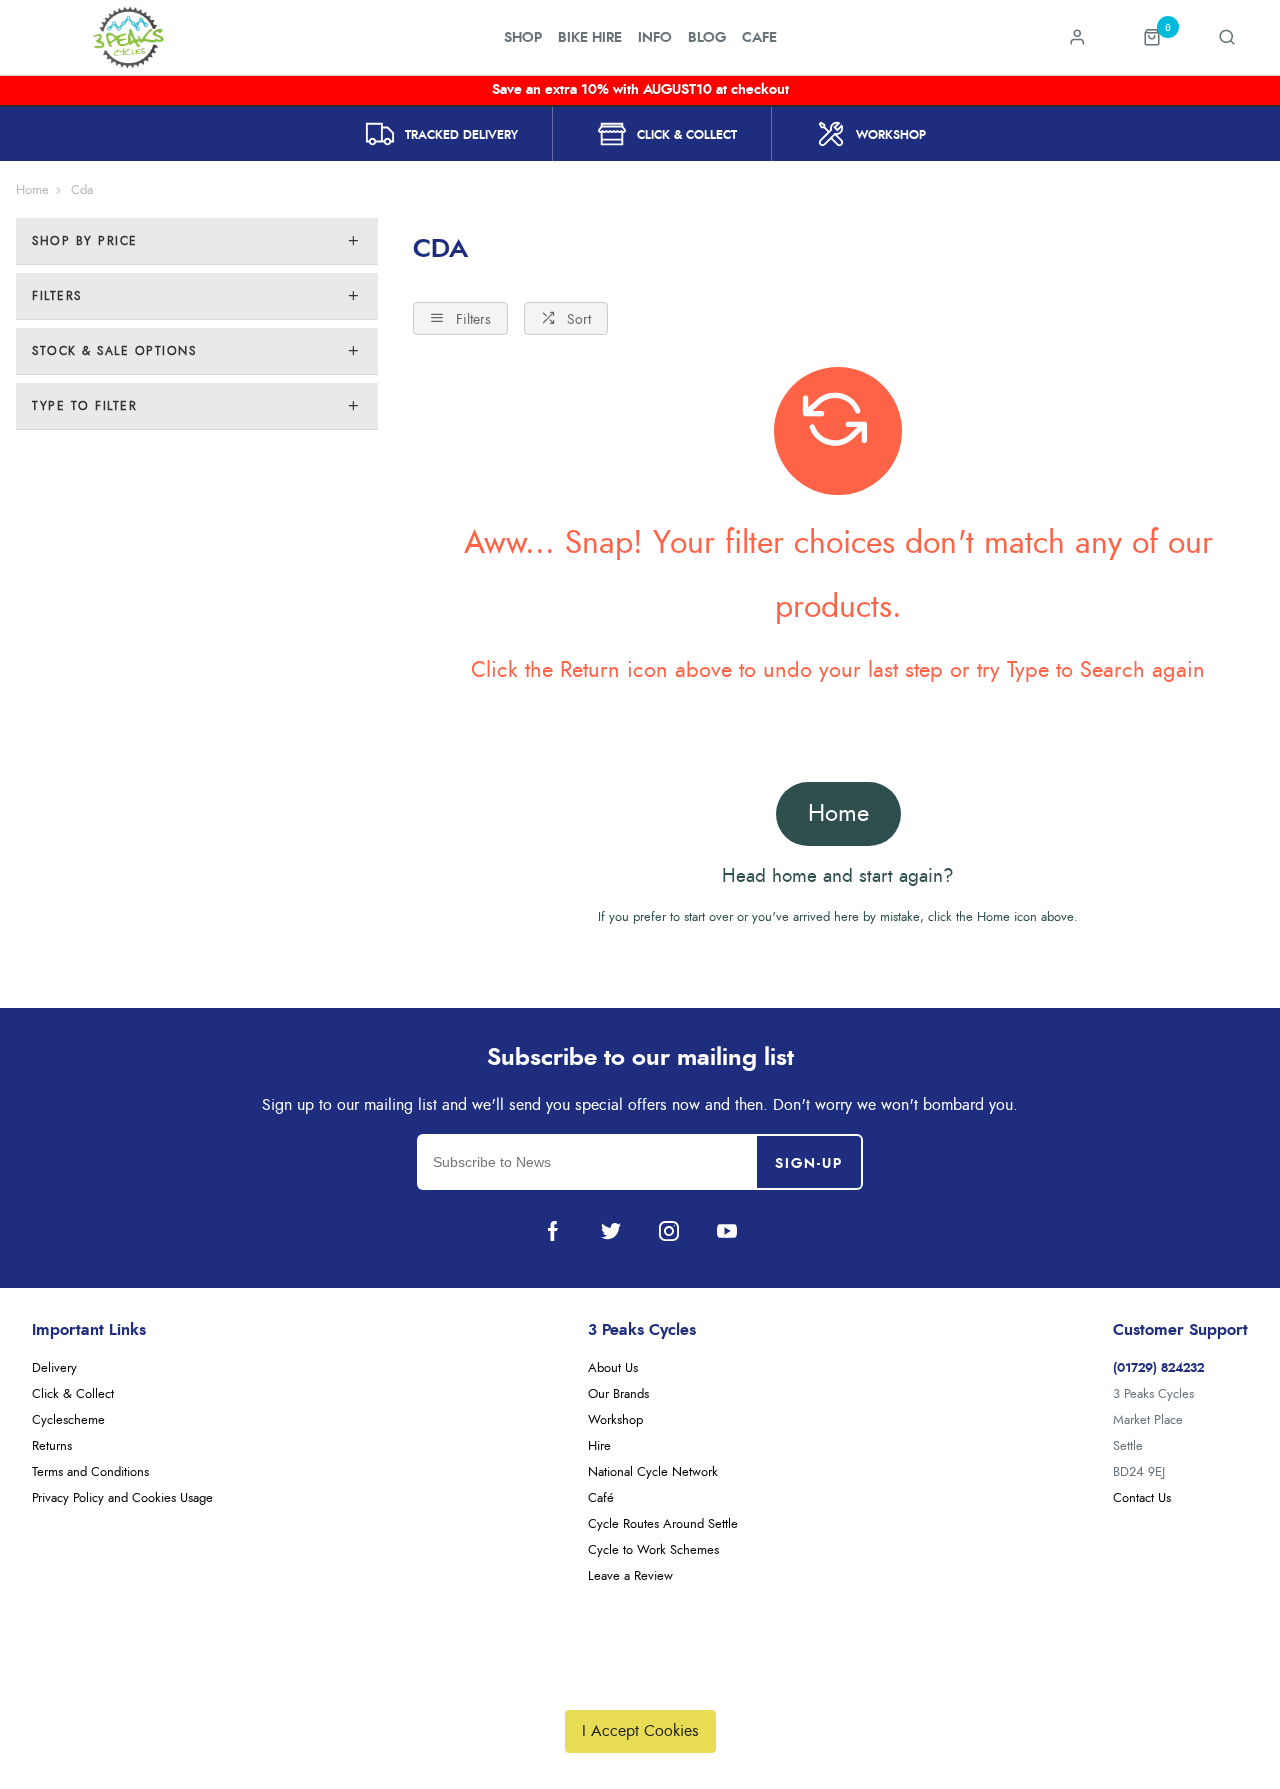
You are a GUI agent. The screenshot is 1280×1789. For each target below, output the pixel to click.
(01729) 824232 (1158, 1368)
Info (655, 38)
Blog (707, 38)
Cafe (759, 38)
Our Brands (618, 1394)
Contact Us (1142, 1498)
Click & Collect (73, 1394)
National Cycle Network (653, 1472)
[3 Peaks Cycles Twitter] (611, 1231)
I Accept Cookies (640, 1731)
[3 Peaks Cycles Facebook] (553, 1231)
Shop (523, 38)
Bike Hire (590, 38)
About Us (613, 1368)
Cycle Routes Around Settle (663, 1524)
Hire (599, 1446)
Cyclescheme (68, 1420)
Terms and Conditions (90, 1472)
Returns (52, 1446)
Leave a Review (630, 1576)
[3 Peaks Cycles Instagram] (669, 1231)
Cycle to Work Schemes (653, 1550)
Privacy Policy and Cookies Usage (122, 1498)
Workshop (615, 1420)
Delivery (54, 1368)
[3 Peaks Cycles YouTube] (727, 1231)
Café (601, 1498)
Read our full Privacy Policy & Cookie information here (640, 1684)
